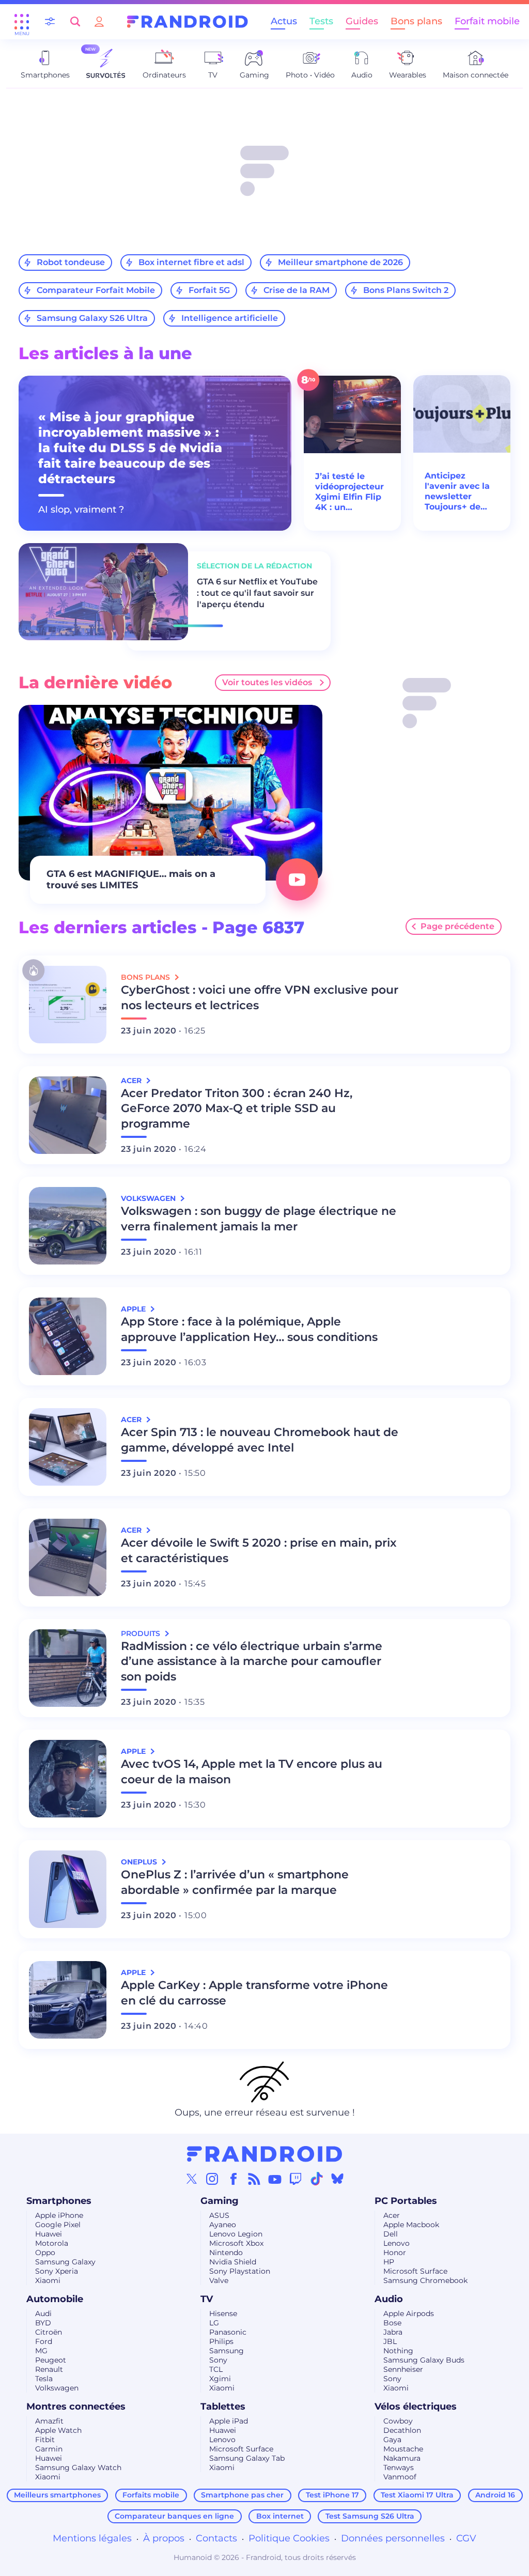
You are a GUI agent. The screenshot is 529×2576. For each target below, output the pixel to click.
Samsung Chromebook (425, 2280)
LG (214, 2323)
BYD (43, 2323)
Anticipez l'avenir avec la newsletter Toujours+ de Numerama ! (457, 491)
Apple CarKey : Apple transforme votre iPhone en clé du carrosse (254, 1993)
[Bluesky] (337, 2179)
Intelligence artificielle (230, 318)
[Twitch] (295, 2179)
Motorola (52, 2243)
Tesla (44, 2379)
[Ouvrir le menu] (22, 22)
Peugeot (51, 2360)
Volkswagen (57, 2388)
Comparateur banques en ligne (174, 2516)
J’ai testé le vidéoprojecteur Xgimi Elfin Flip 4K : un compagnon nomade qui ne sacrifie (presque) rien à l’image (350, 492)
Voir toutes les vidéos (267, 682)
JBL (390, 2341)
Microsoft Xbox (236, 2243)
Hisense (223, 2313)
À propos (164, 2538)
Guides (362, 21)
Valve (219, 2280)
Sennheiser (403, 2369)
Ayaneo (223, 2225)
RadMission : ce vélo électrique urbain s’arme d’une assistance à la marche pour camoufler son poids (252, 1662)
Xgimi (220, 2379)
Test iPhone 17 (332, 2495)
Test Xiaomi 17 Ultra (417, 2495)
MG (41, 2351)
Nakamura (402, 2458)
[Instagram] (212, 2179)
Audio (389, 2299)
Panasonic (228, 2332)
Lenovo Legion (236, 2234)
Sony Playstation (240, 2271)
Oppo (45, 2253)
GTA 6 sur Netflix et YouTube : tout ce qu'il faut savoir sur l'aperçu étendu (257, 593)
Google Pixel (58, 2225)
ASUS (219, 2215)
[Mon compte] (99, 21)
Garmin (49, 2449)
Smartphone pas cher (242, 2495)
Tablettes (223, 2407)
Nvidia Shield (233, 2262)
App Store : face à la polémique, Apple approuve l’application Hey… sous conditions (249, 1329)
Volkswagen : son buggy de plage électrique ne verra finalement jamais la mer (259, 1219)
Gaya (392, 2440)
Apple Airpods (409, 2313)
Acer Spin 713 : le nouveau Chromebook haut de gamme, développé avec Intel (260, 1440)
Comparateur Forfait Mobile (96, 290)
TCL (216, 2369)
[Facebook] (234, 2179)
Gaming (220, 2201)
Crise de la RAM (297, 290)
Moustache (403, 2449)
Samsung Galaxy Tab (247, 2458)
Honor (395, 2253)
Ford (44, 2341)
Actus (284, 21)
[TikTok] (317, 2179)
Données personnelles (393, 2538)
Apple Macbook (411, 2225)
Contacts (216, 2538)
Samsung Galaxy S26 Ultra (92, 318)
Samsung (227, 2351)
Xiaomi (48, 2280)
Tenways (399, 2467)
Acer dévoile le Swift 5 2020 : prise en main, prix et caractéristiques (259, 1551)
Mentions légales (92, 2538)
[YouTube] (275, 2179)
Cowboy (398, 2421)
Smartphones (59, 2201)
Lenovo (396, 2243)
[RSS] (254, 2179)
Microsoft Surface (415, 2271)
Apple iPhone (59, 2215)
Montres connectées (76, 2407)
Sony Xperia (57, 2271)
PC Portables (406, 2201)
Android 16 (495, 2495)
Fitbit (45, 2440)
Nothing (398, 2351)
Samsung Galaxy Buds (424, 2360)
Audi (43, 2313)
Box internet (280, 2516)
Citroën (49, 2332)
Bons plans (416, 21)
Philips (221, 2341)
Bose (392, 2323)
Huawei (49, 2234)
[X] (192, 2179)
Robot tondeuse (71, 262)
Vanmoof (400, 2477)
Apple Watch (58, 2430)
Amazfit (49, 2421)
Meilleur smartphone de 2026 (340, 262)
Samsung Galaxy (65, 2262)
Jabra (393, 2332)
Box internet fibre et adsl (191, 262)
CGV (466, 2538)
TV (207, 2299)
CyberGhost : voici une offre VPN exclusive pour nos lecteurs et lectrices (260, 998)
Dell (391, 2234)
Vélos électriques (416, 2407)
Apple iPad (229, 2421)
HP (389, 2262)
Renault (49, 2369)
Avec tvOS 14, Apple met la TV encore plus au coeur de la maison (252, 1772)
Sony (218, 2360)
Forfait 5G (209, 290)
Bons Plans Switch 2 (406, 290)
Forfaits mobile (151, 2495)
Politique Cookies (289, 2538)
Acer (392, 2215)
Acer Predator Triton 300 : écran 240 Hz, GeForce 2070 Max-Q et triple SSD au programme (237, 1109)
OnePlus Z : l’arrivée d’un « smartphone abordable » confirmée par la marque (235, 1882)
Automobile (55, 2299)
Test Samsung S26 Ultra (370, 2516)
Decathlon (402, 2430)
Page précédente (457, 926)
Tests (321, 21)
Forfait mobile (487, 21)
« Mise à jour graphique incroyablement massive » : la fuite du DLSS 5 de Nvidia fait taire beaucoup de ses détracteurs (130, 448)
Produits (142, 1633)
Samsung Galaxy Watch (78, 2467)
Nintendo (226, 2253)
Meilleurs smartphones (57, 2495)
